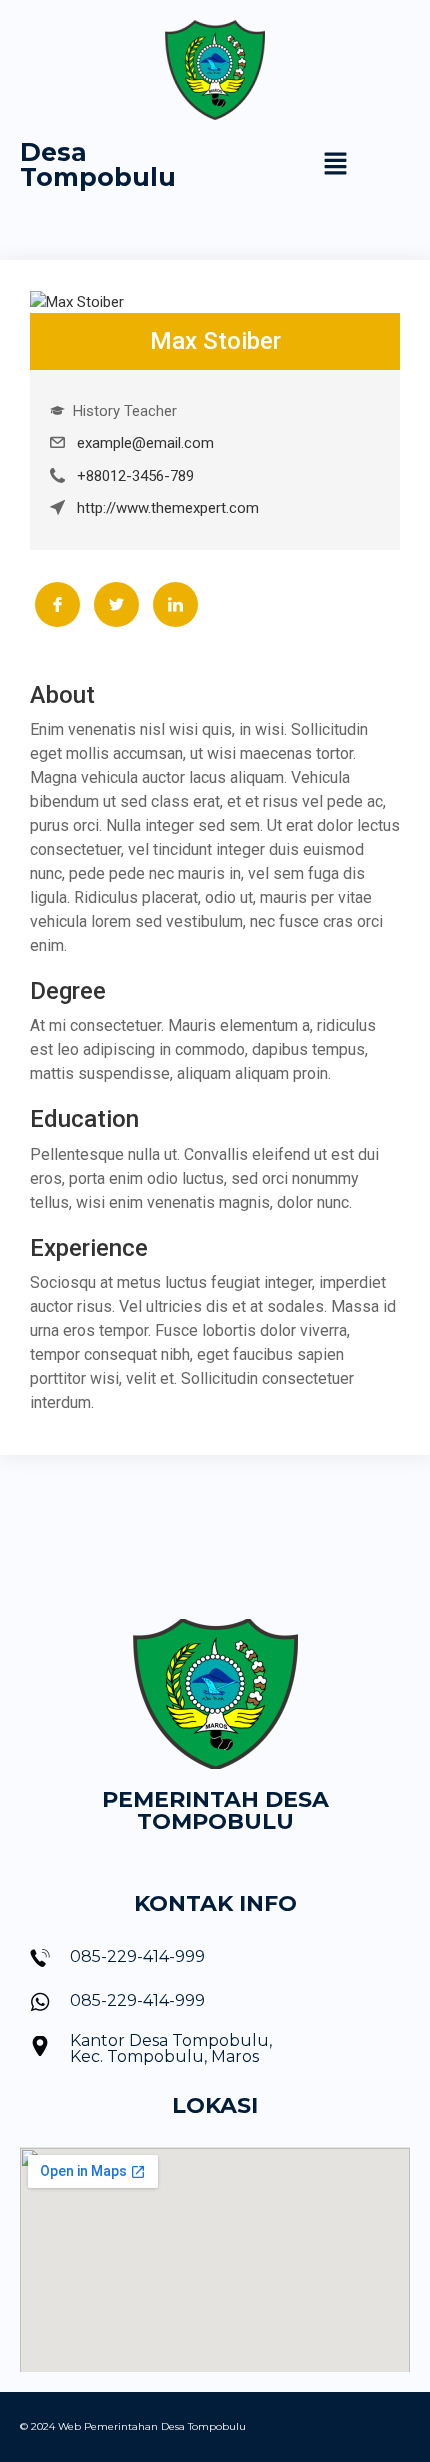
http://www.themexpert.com (168, 508)
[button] (336, 165)
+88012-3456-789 (135, 476)
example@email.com (145, 443)
